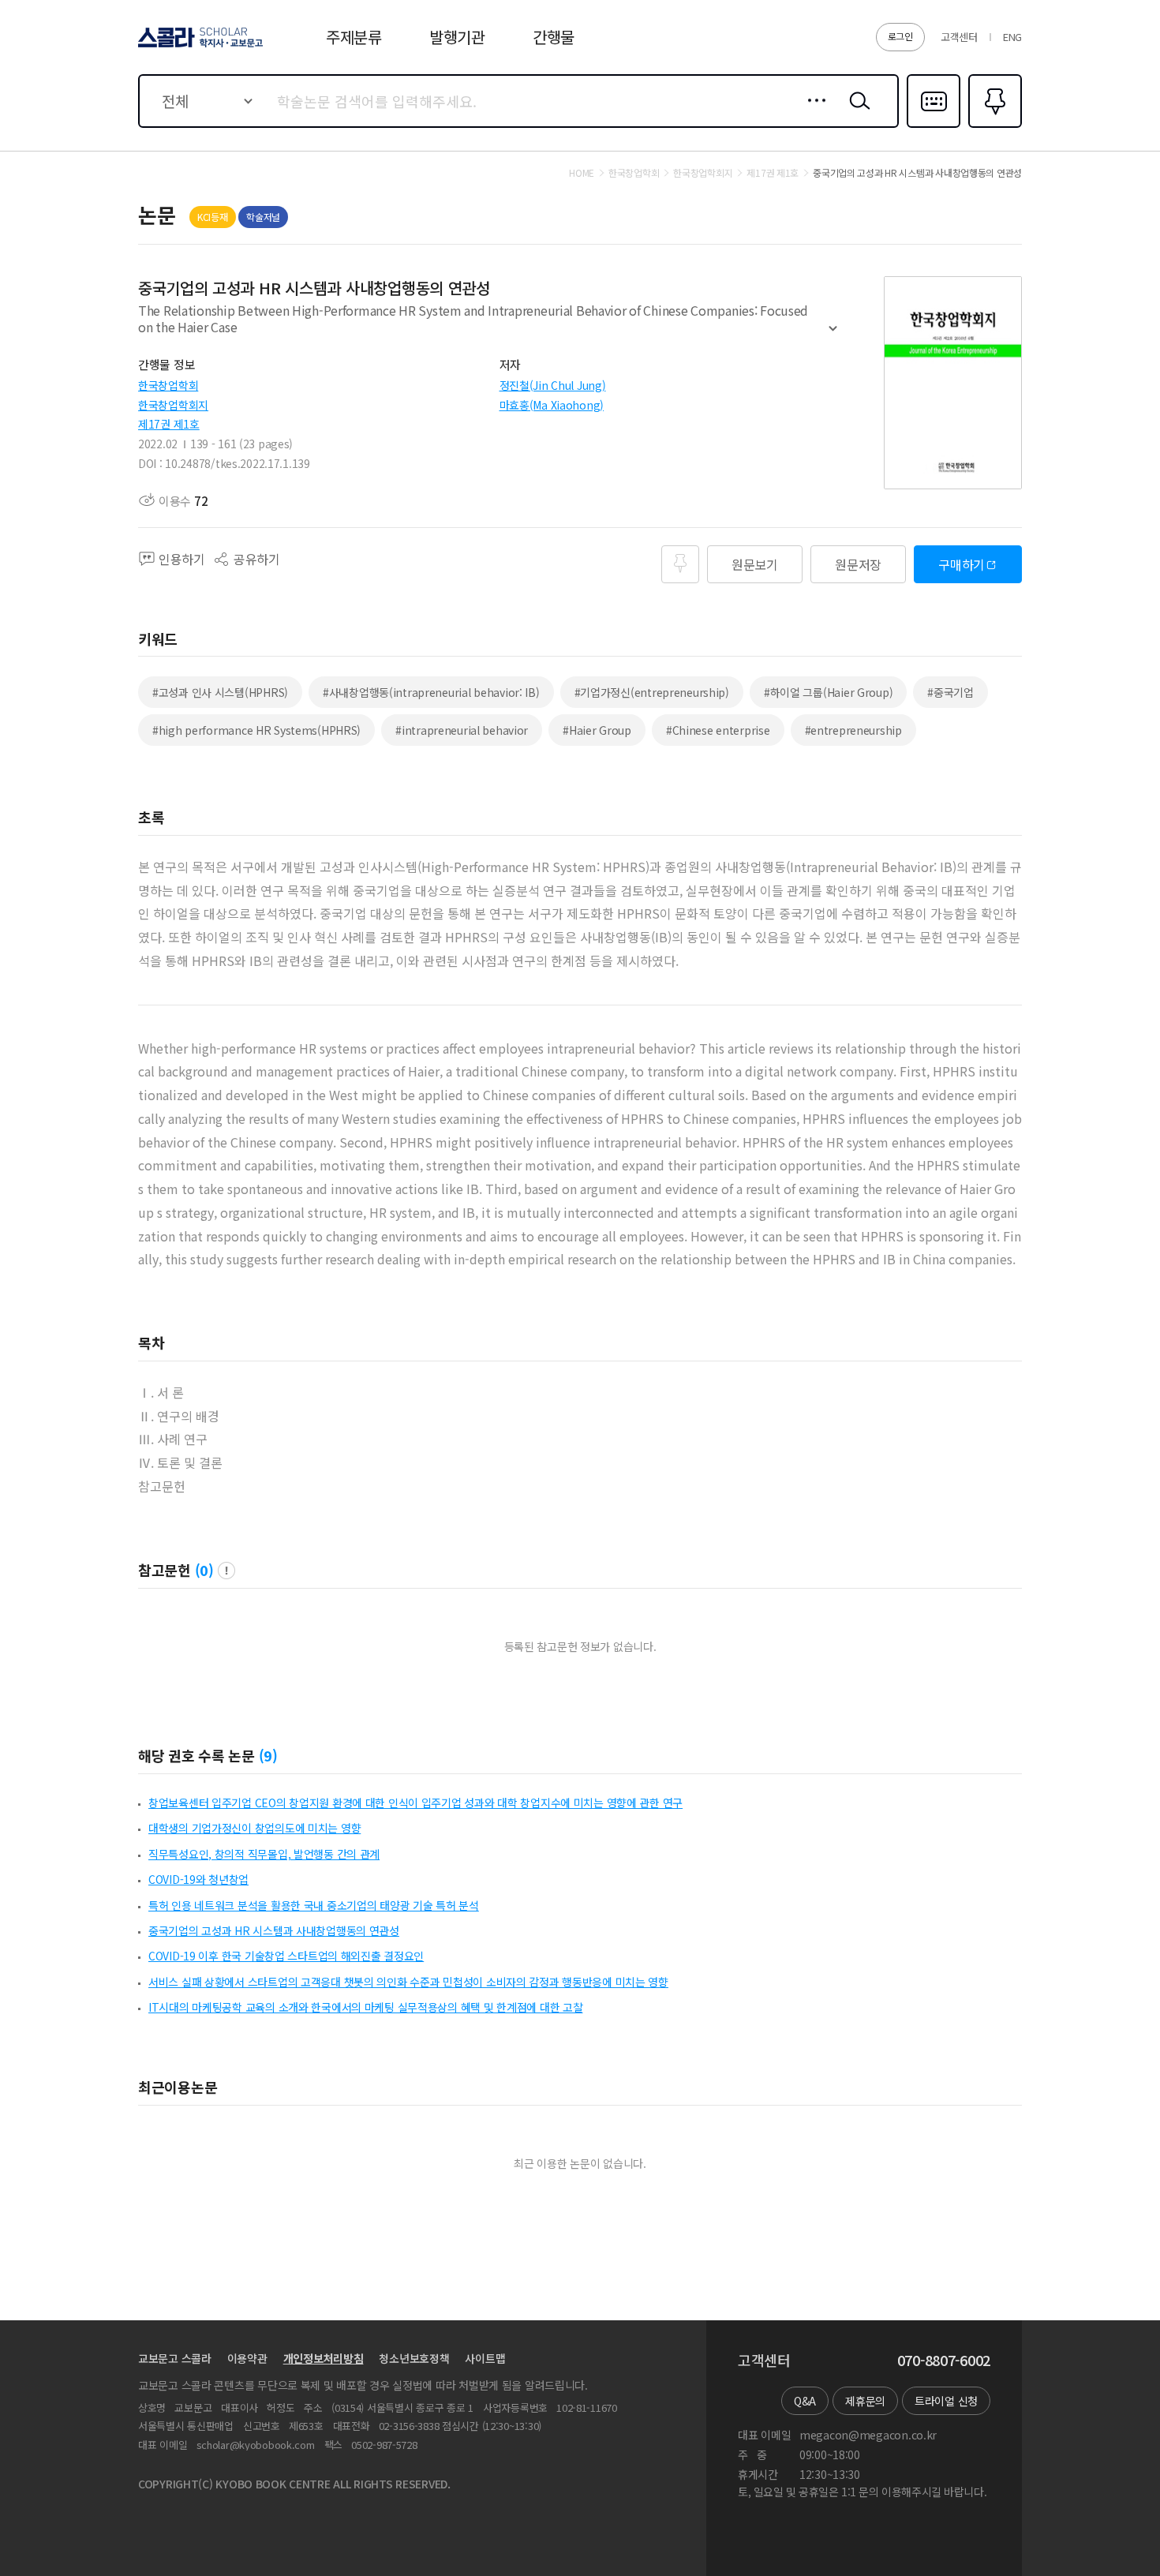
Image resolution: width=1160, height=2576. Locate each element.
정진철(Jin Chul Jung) (553, 385)
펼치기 (833, 335)
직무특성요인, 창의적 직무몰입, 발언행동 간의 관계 (264, 1854)
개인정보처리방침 (324, 2358)
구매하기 (962, 564)
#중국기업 (950, 692)
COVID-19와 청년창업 (198, 1879)
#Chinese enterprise (718, 730)
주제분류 (354, 37)
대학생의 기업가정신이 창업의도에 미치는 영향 (254, 1828)
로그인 (900, 36)
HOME (582, 173)
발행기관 (457, 37)
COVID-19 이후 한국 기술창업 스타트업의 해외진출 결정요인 (286, 1956)
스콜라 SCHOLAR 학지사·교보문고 (199, 47)
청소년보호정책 (414, 2358)
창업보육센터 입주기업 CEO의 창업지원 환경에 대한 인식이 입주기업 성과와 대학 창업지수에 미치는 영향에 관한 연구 (415, 1803)
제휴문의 (865, 2401)
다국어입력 (934, 126)
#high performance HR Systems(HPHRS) (256, 730)
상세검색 (812, 113)
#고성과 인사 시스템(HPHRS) (220, 692)
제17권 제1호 (169, 424)
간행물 (554, 37)
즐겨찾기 (993, 126)
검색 (856, 113)
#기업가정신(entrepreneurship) (652, 692)
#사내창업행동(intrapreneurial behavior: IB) (431, 692)
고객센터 (959, 37)
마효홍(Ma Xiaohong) (552, 405)
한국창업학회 (168, 385)
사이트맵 (485, 2358)
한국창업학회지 (173, 405)
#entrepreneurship (853, 730)
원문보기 (755, 564)
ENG (1012, 37)
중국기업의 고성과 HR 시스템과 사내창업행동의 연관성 (274, 1930)
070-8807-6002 (944, 2361)
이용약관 (247, 2358)
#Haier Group (597, 730)
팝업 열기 (226, 1571)
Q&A (805, 2401)
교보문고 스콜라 (175, 2358)
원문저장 (858, 564)
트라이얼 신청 (946, 2401)
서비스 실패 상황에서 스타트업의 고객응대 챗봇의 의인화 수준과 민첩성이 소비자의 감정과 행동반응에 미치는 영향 (408, 1982)
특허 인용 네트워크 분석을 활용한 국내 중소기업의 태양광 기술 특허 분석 (314, 1905)
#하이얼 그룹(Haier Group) (828, 692)
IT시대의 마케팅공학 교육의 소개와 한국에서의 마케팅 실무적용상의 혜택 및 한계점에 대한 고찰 (365, 2007)
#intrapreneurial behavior (462, 730)
